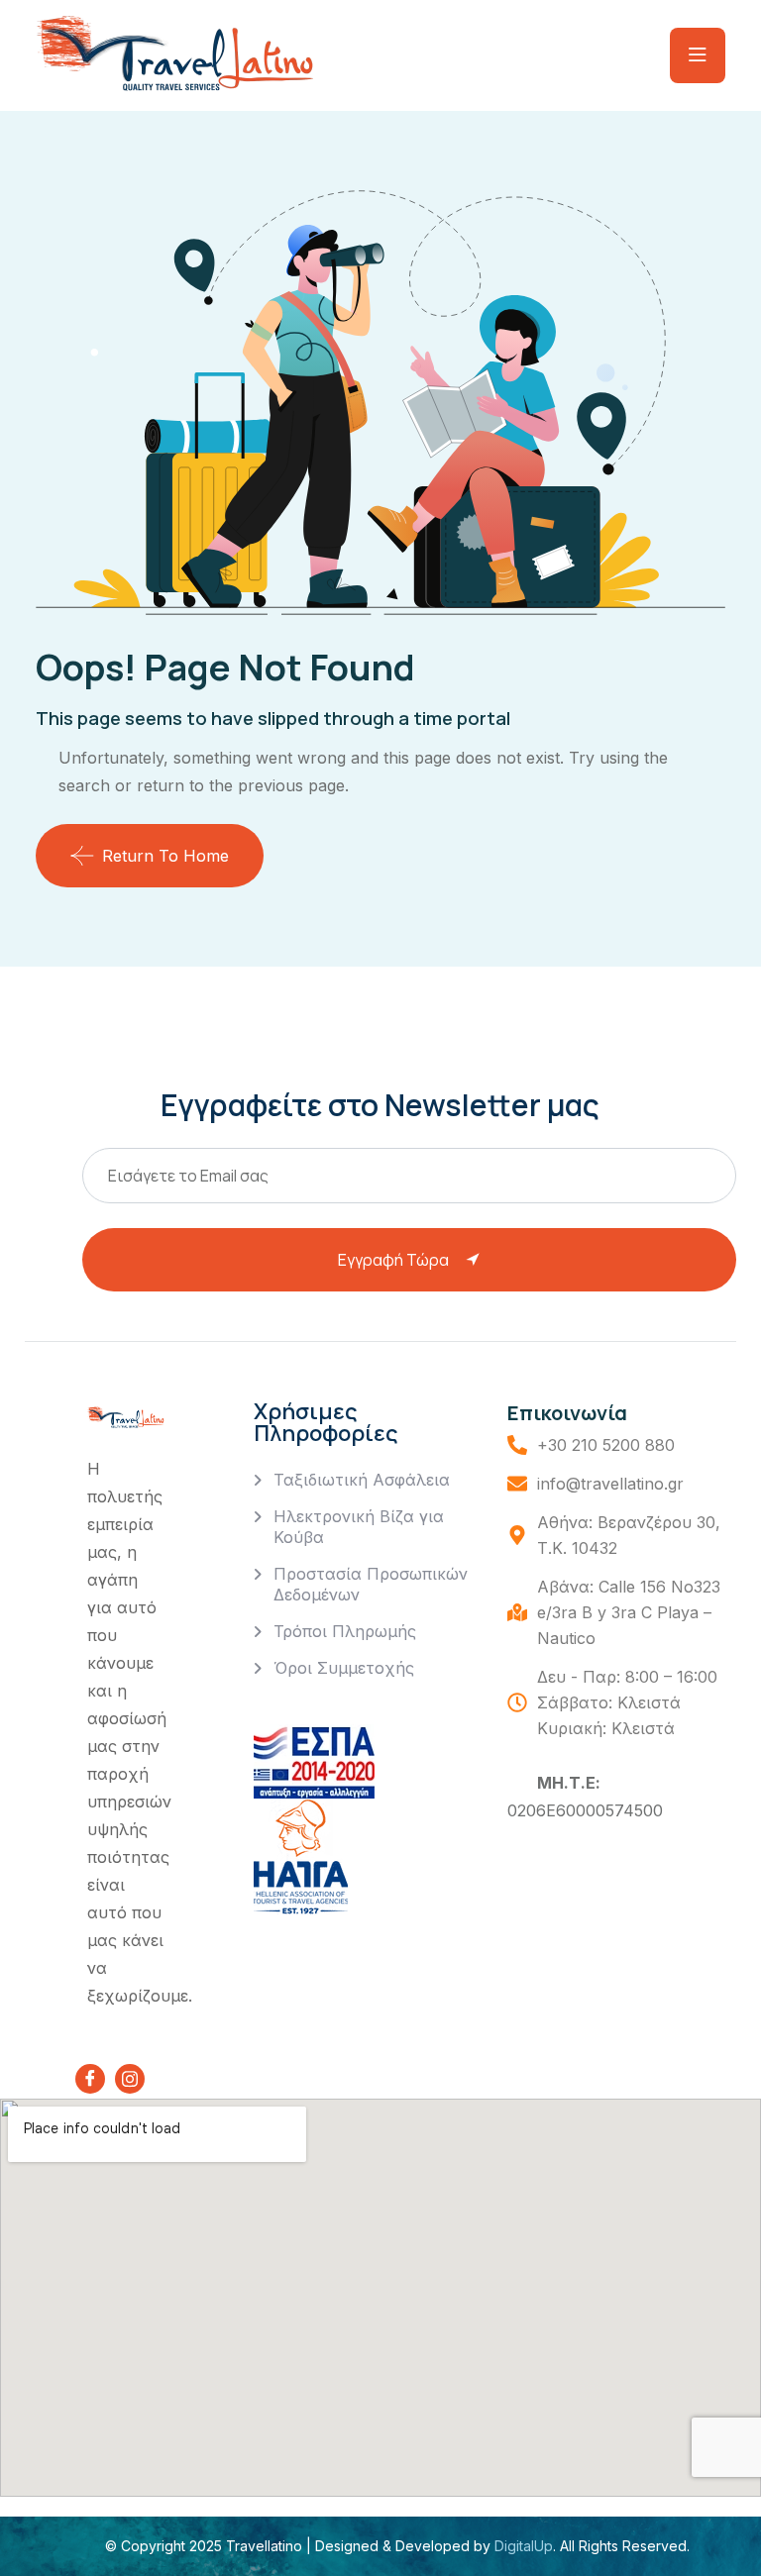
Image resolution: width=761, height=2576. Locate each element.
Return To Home (165, 856)
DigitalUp (522, 2546)
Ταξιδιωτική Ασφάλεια (362, 1480)
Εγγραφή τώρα (393, 1260)
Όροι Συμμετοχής (344, 1668)
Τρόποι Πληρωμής (345, 1631)
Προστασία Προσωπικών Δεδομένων (371, 1584)
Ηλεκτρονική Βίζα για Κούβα (359, 1527)
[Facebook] (90, 2079)
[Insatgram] (130, 2079)
